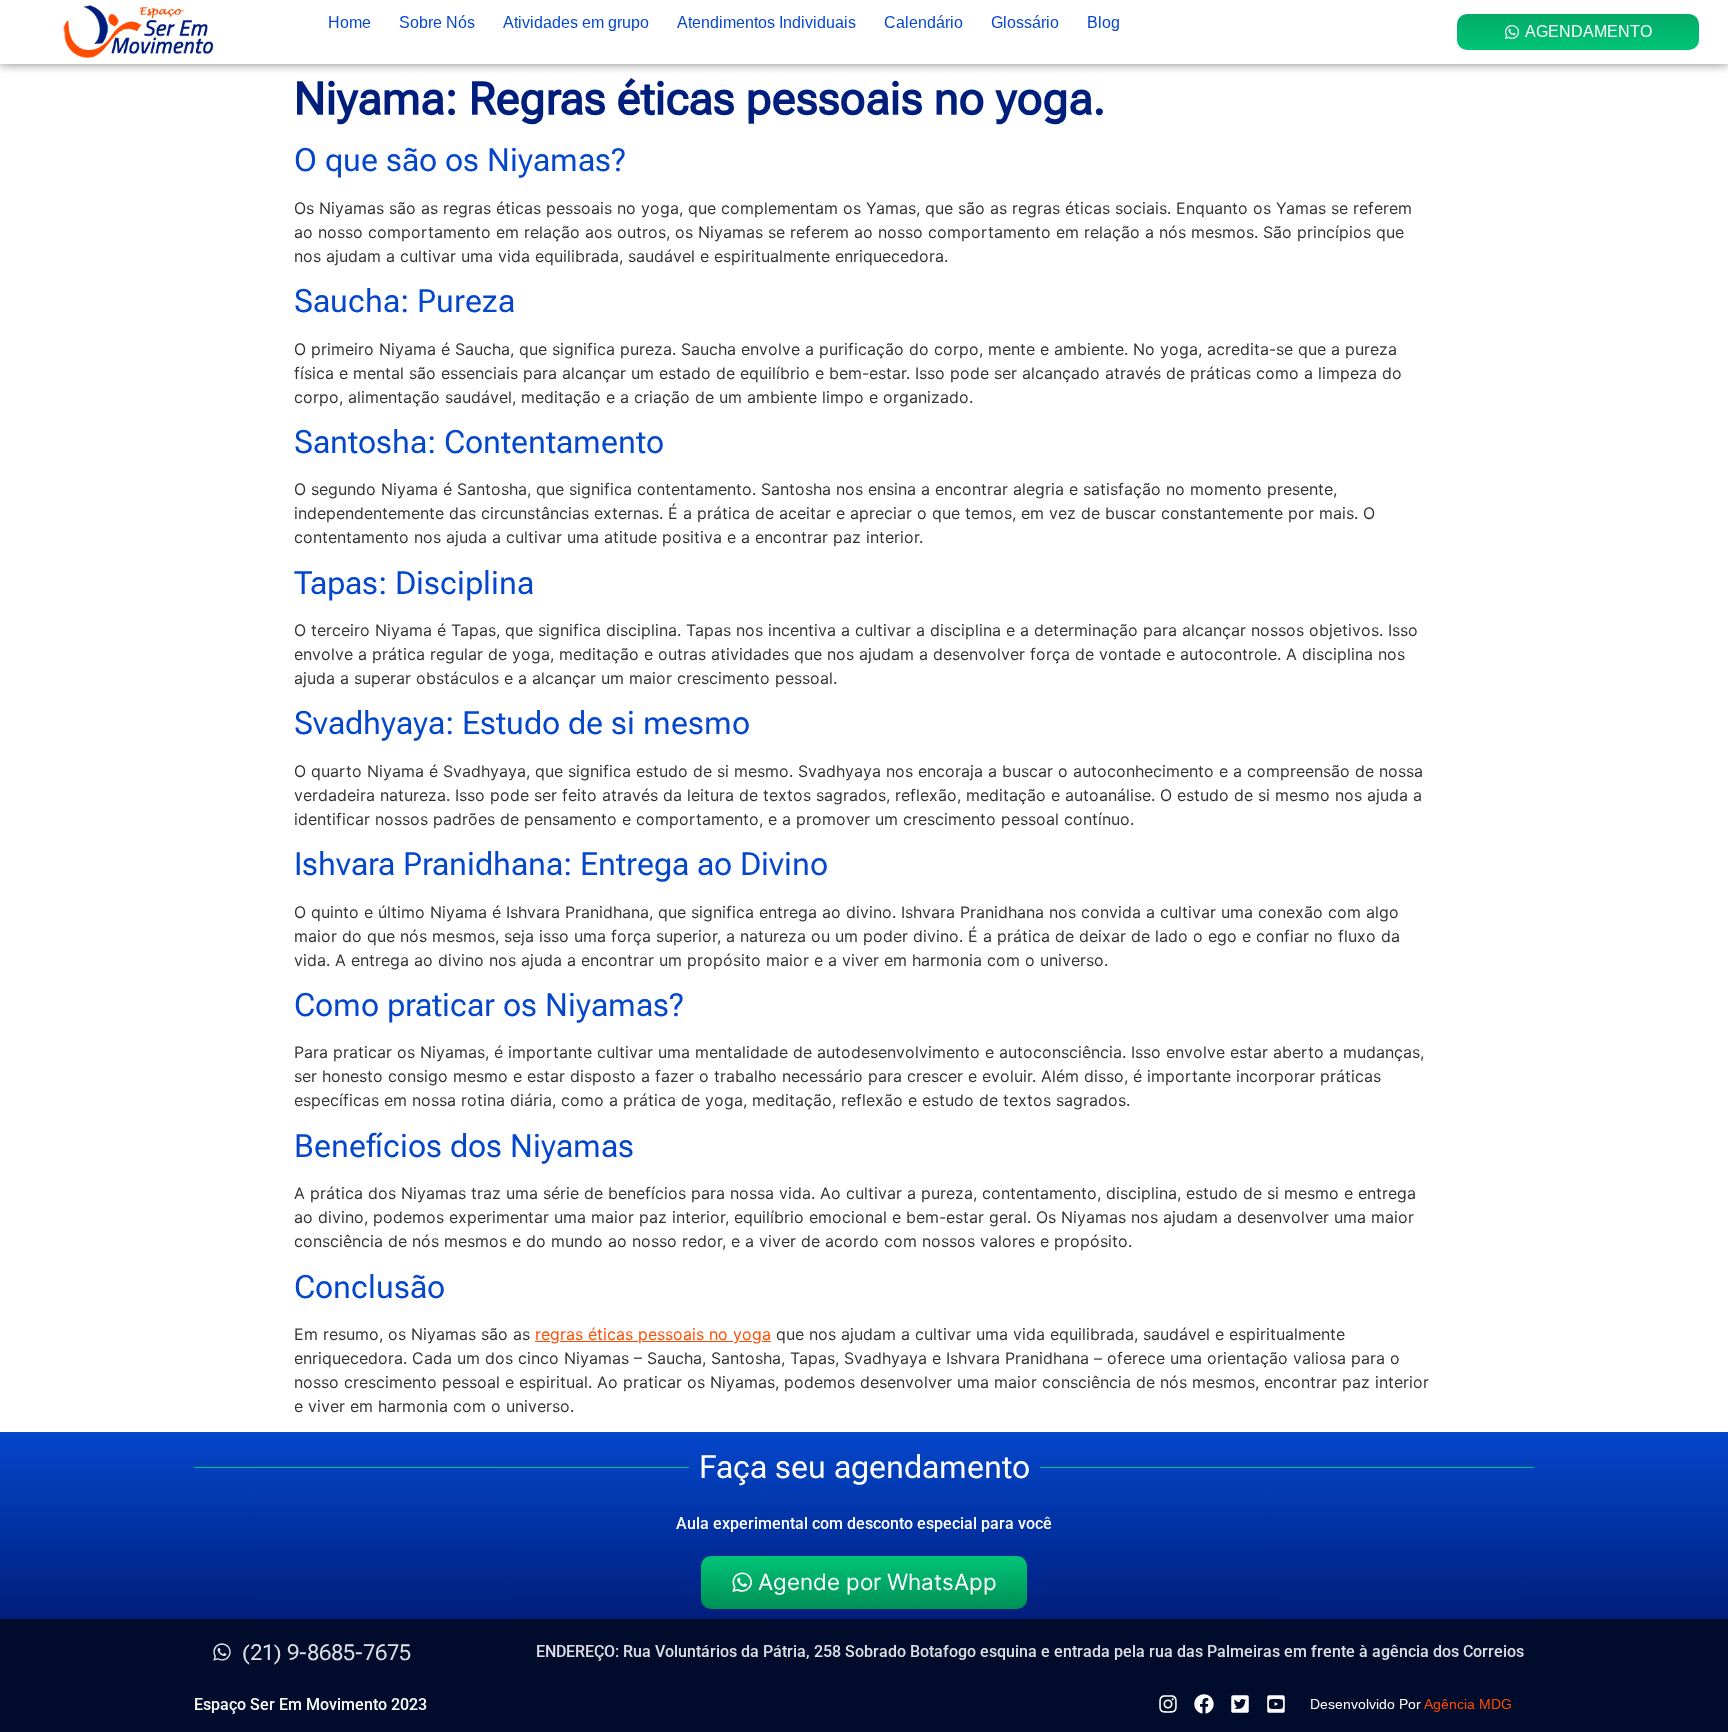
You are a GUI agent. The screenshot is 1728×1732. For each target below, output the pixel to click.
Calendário (923, 22)
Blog (1103, 22)
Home (349, 22)
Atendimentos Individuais (766, 22)
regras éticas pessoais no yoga (653, 1334)
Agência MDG (1468, 1704)
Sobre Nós (437, 22)
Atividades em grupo (576, 22)
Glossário (1025, 22)
